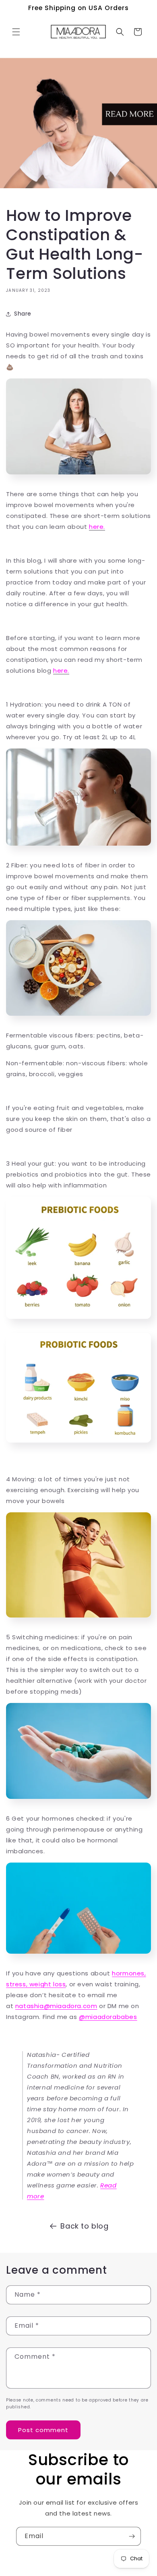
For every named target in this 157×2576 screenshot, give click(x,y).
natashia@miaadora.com (56, 2006)
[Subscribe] (132, 2536)
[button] (16, 32)
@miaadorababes (108, 2017)
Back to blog (84, 2226)
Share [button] (23, 314)
